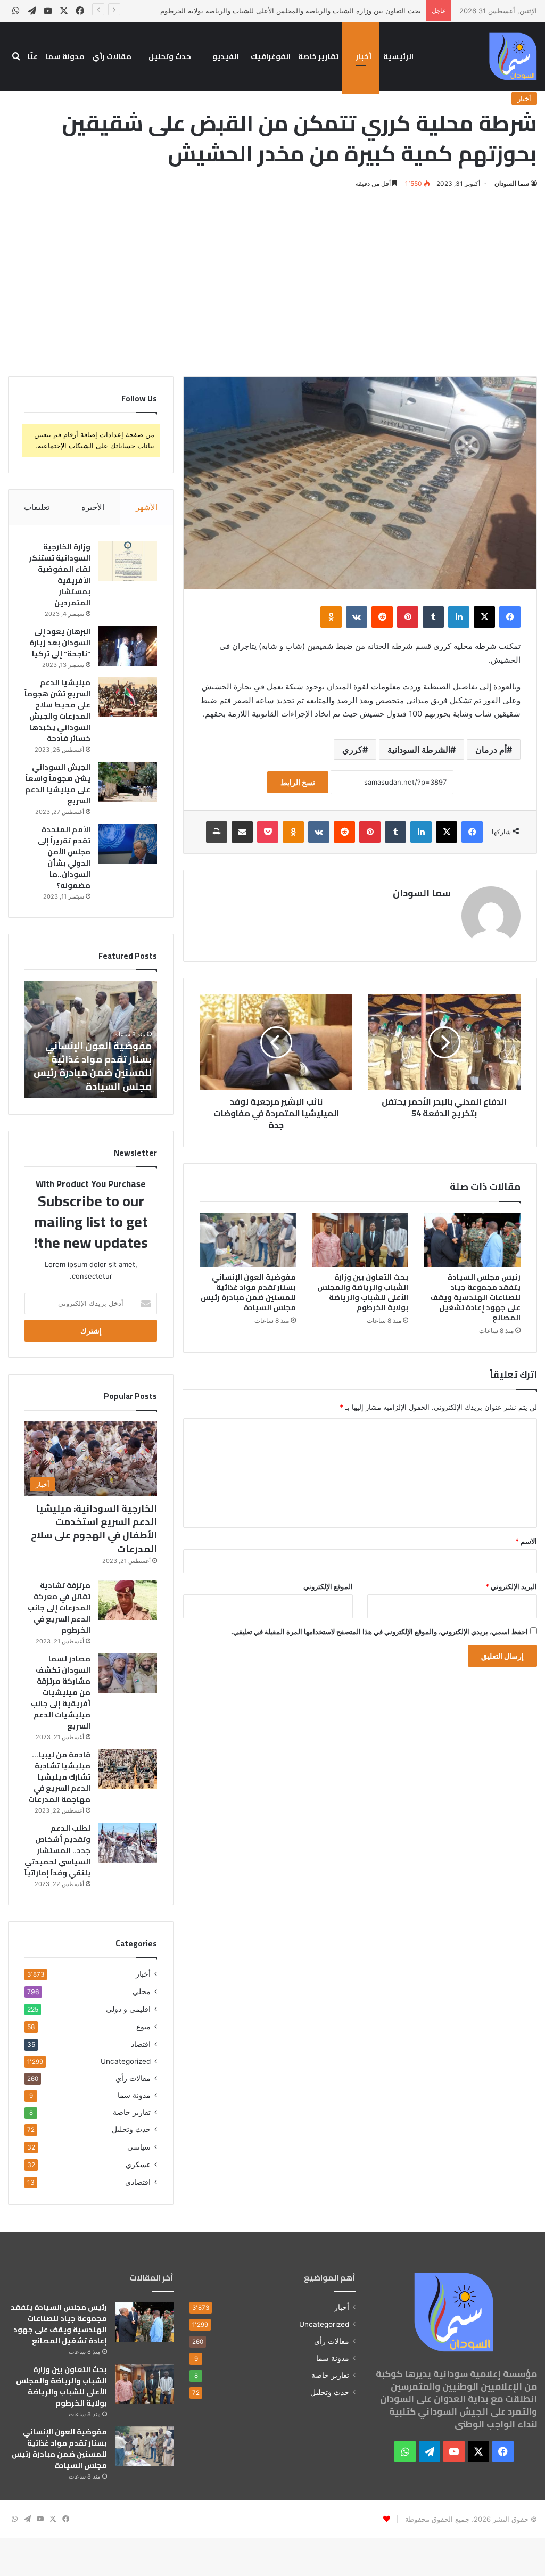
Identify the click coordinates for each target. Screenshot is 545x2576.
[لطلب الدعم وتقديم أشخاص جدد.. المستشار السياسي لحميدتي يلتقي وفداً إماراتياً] (128, 1843)
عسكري (138, 2164)
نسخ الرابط (298, 782)
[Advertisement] (272, 281)
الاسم (526, 1541)
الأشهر (147, 507)
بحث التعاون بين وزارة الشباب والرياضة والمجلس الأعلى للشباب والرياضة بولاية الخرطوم (291, 11)
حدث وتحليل (170, 56)
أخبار (364, 56)
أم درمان (491, 750)
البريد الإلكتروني (511, 1586)
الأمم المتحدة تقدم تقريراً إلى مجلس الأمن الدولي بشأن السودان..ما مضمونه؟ (64, 857)
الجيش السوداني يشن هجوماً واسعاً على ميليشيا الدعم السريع (58, 784)
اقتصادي (138, 2182)
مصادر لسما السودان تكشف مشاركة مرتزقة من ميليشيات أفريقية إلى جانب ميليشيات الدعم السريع (61, 1692)
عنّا (33, 56)
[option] (90, 1040)
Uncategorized (126, 2061)
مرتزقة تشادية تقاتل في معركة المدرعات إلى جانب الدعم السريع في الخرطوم (59, 1608)
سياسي (139, 2147)
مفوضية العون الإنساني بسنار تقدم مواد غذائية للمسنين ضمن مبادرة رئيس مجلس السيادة (248, 1292)
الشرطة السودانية (419, 750)
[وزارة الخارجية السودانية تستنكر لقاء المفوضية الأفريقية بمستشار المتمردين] (128, 561)
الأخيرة (93, 507)
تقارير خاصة (318, 56)
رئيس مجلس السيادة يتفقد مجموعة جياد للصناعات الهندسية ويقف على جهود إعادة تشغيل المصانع (475, 1297)
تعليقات (37, 507)
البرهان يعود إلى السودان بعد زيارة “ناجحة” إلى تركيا (60, 643)
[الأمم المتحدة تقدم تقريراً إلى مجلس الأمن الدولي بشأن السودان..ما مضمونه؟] (128, 844)
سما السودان (512, 183)
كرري (352, 750)
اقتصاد (141, 2044)
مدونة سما (65, 56)
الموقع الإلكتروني (328, 1586)
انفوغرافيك (271, 56)
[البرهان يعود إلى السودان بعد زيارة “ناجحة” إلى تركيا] (128, 646)
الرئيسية (398, 56)
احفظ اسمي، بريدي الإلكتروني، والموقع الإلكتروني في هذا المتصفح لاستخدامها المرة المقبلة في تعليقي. (379, 1632)
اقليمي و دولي (128, 2009)
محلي (142, 1991)
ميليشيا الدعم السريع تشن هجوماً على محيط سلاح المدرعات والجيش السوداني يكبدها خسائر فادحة (57, 710)
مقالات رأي (112, 56)
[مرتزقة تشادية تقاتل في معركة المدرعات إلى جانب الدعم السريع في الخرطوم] (128, 1600)
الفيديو (226, 56)
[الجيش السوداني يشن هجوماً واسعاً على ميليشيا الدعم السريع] (128, 782)
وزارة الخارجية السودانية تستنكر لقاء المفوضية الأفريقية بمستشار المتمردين (60, 575)
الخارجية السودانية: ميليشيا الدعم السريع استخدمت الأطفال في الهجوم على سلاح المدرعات (94, 1529)
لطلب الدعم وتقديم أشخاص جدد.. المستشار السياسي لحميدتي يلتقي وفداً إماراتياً (57, 1850)
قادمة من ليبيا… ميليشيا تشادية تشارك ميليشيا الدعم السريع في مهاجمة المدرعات (59, 1777)
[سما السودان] (513, 56)
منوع (143, 2026)
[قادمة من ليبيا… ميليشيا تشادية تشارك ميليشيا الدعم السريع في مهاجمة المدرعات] (128, 1769)
